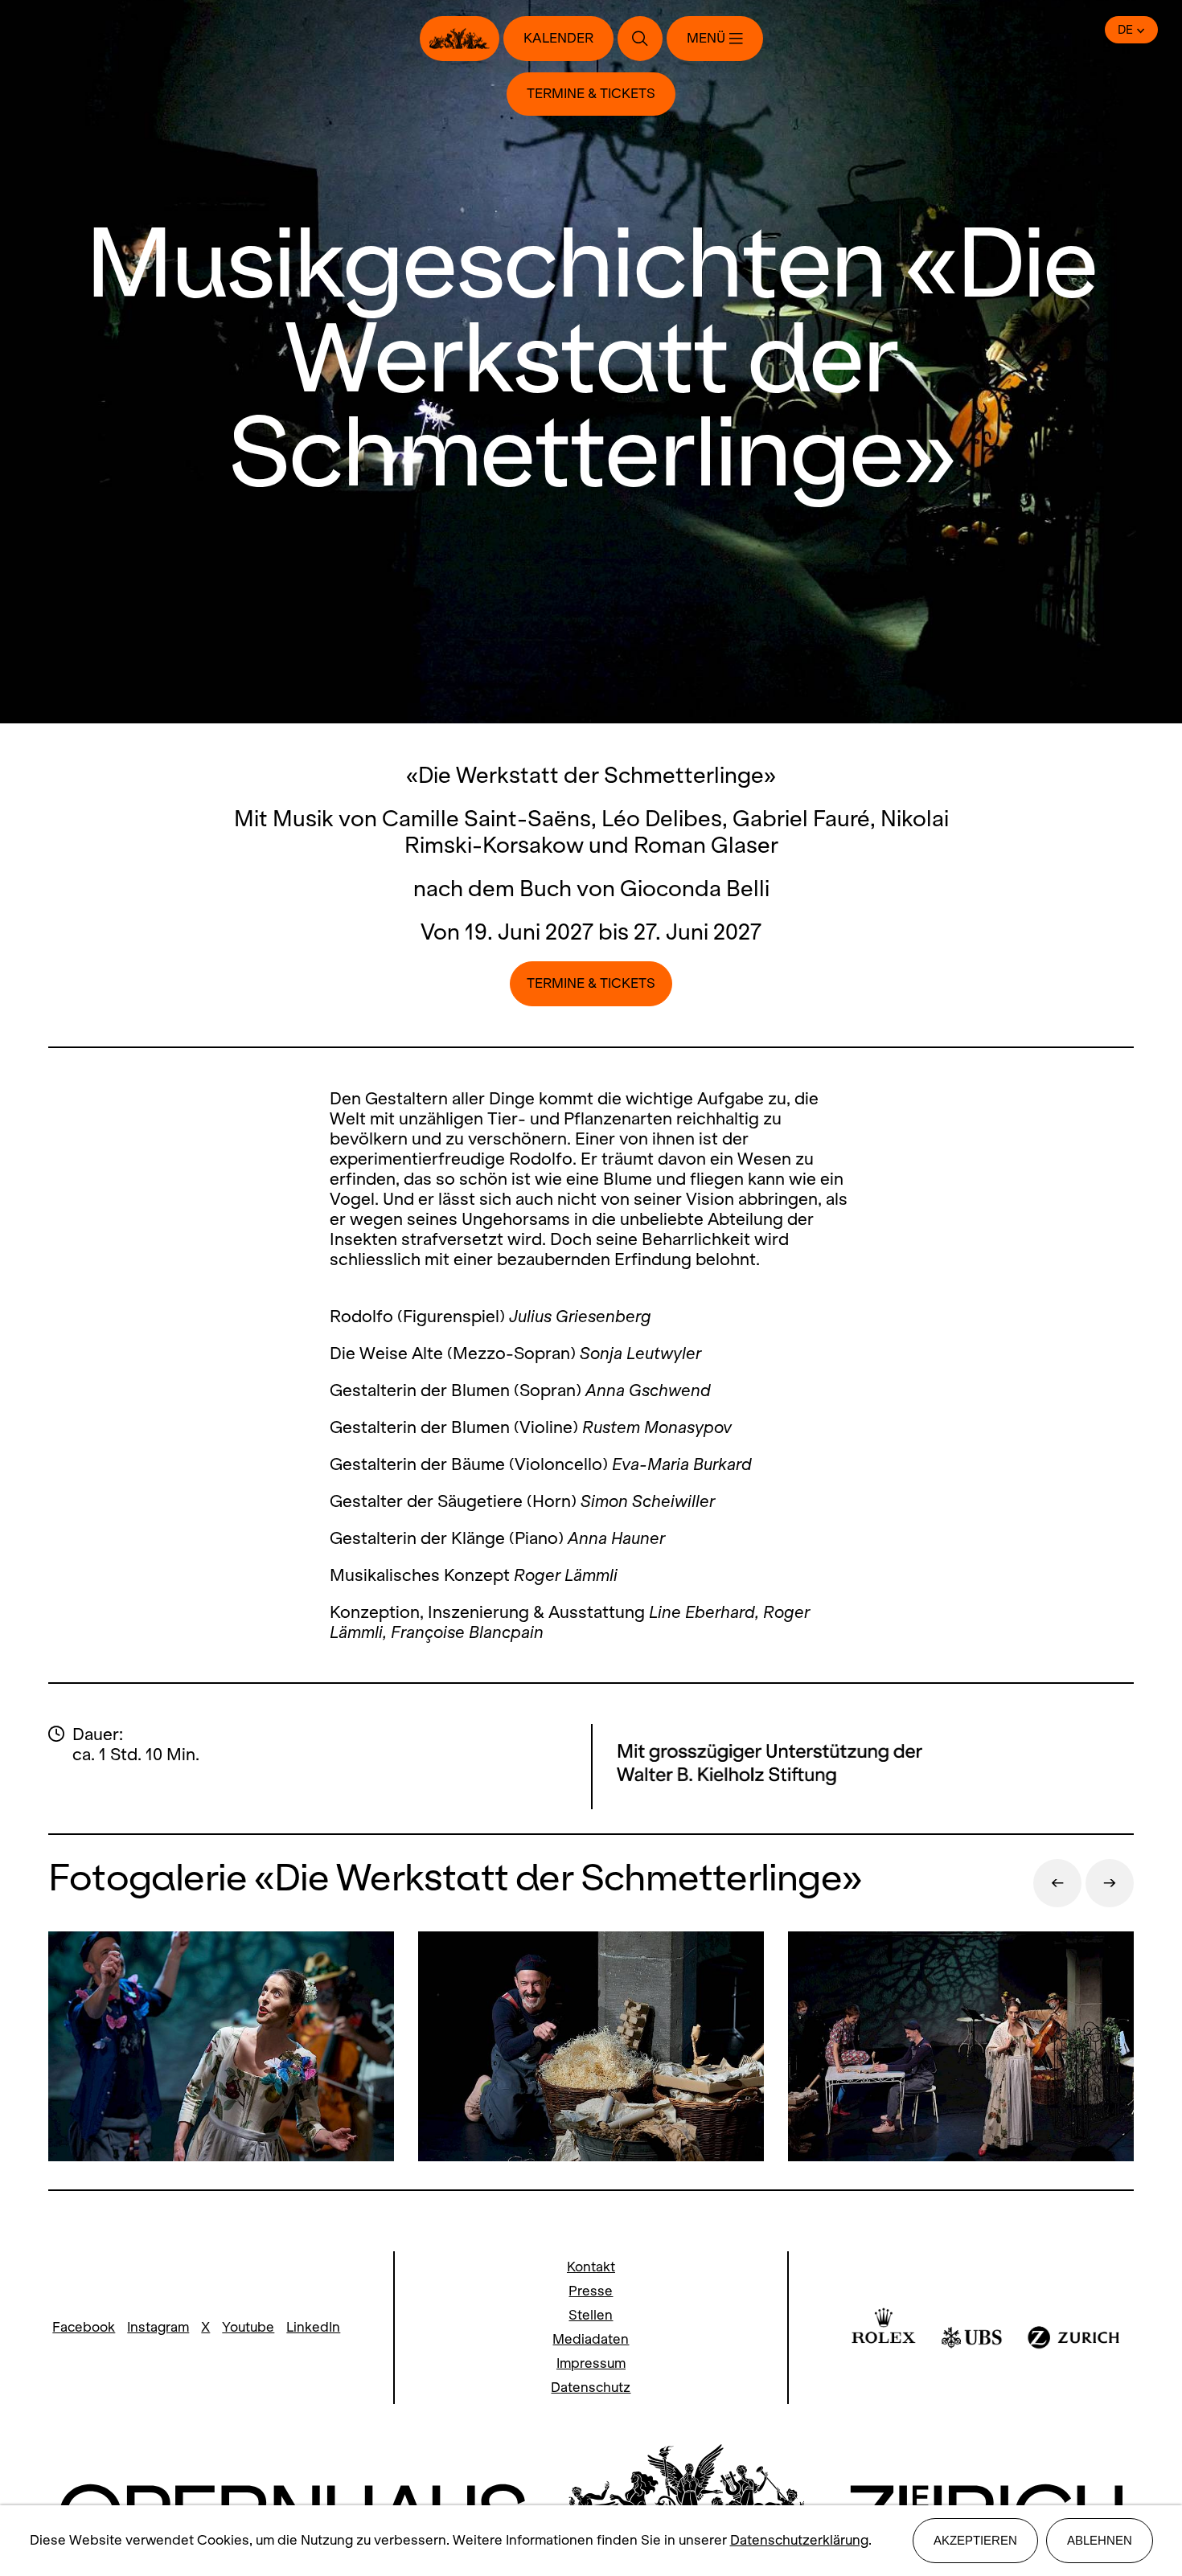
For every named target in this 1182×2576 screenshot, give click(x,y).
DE (1125, 30)
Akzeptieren (975, 2540)
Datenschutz (591, 2388)
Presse (591, 2291)
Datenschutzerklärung (799, 2540)
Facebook (84, 2327)
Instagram (158, 2327)
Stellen (591, 2315)
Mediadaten (591, 2339)
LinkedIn (313, 2327)
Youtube (248, 2327)
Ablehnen (1100, 2540)
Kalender (558, 38)
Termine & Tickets (591, 94)
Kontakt (591, 2267)
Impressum (591, 2363)
